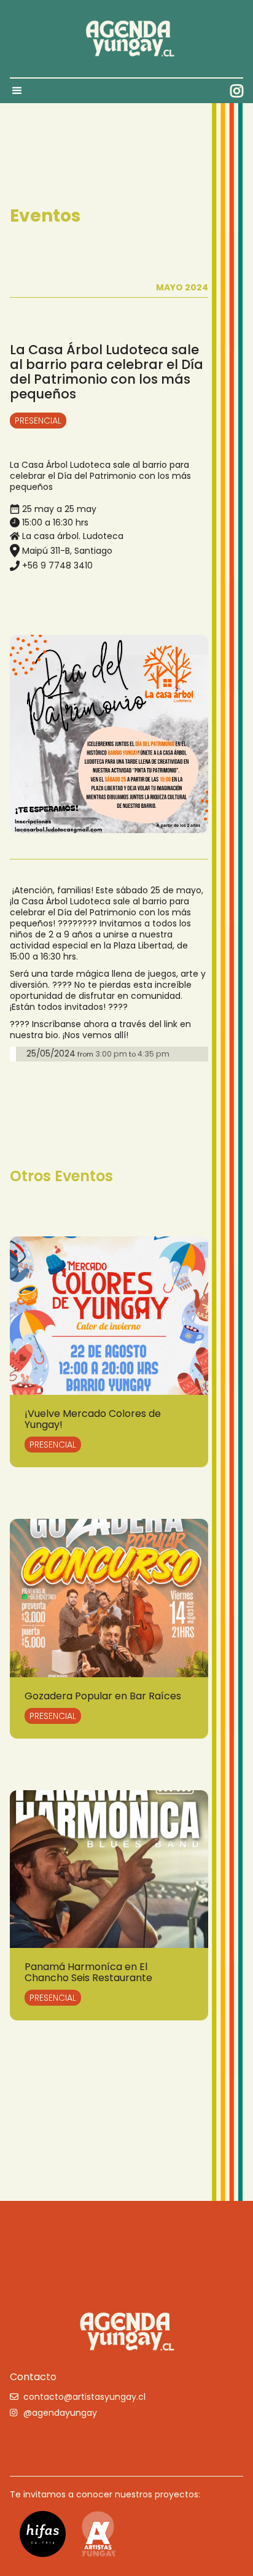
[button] (23, 91)
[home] (126, 39)
